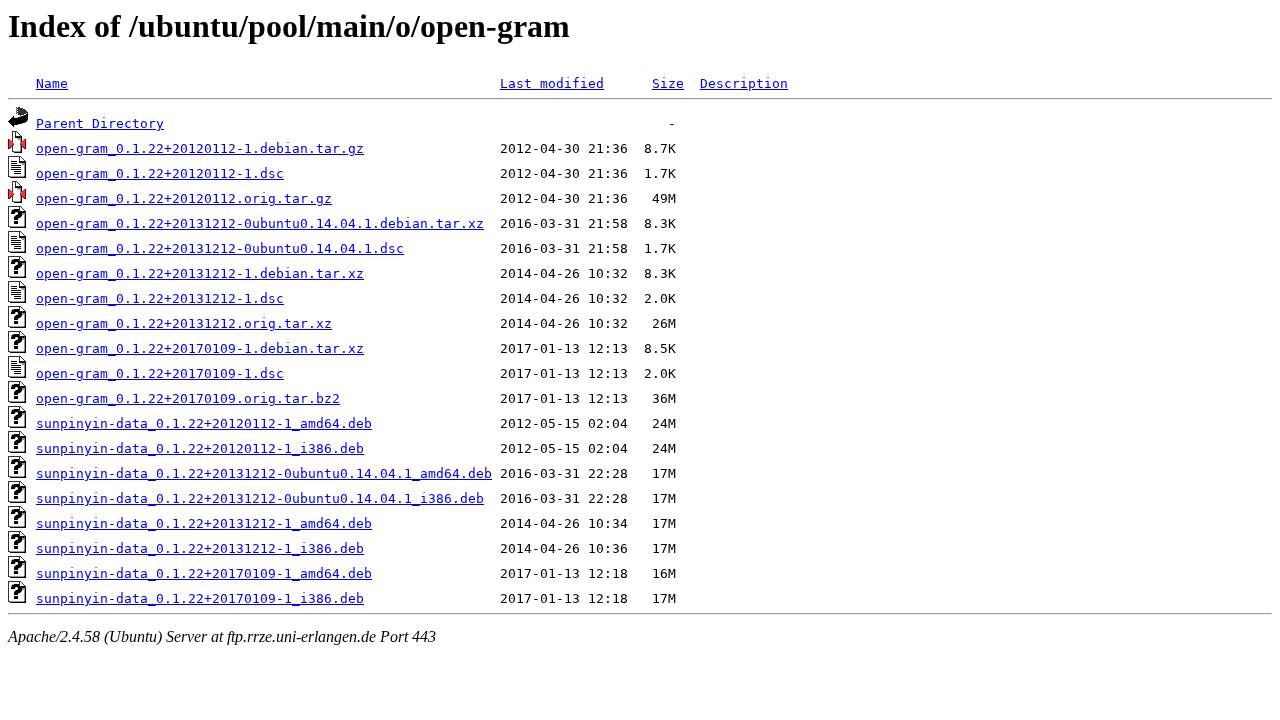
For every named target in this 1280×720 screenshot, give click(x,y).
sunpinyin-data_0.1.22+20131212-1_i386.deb (200, 548)
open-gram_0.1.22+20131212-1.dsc (160, 298)
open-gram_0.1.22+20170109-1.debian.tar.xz (200, 348)
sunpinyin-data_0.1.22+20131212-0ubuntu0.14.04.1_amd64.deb (264, 473)
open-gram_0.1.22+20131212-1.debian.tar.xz (200, 273)
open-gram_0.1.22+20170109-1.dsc (160, 373)
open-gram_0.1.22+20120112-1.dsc (160, 173)
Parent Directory (100, 123)
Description (744, 83)
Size (668, 83)
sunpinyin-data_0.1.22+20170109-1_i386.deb (200, 598)
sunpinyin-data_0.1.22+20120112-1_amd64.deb (204, 423)
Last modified (552, 83)
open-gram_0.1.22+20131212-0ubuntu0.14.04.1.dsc (220, 248)
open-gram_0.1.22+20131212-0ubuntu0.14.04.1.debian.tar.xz (260, 223)
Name (52, 83)
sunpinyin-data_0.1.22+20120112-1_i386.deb (200, 448)
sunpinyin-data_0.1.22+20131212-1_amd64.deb (204, 523)
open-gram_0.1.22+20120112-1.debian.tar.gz (200, 148)
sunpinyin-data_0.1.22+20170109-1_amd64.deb (204, 573)
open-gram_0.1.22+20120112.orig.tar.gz (184, 198)
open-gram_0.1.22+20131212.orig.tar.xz (184, 323)
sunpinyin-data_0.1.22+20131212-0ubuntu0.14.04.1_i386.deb (260, 498)
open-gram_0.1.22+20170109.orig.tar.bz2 (188, 398)
